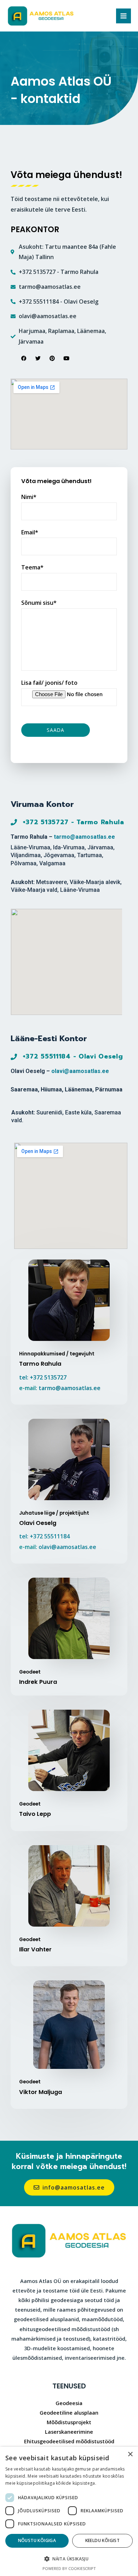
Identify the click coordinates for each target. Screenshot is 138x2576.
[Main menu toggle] (123, 16)
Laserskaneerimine (69, 2432)
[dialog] (69, 2511)
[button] (69, 2559)
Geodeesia (69, 2403)
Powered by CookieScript (69, 2568)
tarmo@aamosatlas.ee (84, 837)
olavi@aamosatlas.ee (80, 1071)
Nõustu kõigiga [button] (37, 2540)
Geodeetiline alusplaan (69, 2413)
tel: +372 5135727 (43, 1377)
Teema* (32, 567)
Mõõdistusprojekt (69, 2422)
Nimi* (29, 497)
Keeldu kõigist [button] (103, 2540)
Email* (30, 532)
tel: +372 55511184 (44, 1536)
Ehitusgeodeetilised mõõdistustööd (69, 2441)
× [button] (130, 2454)
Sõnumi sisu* (39, 603)
